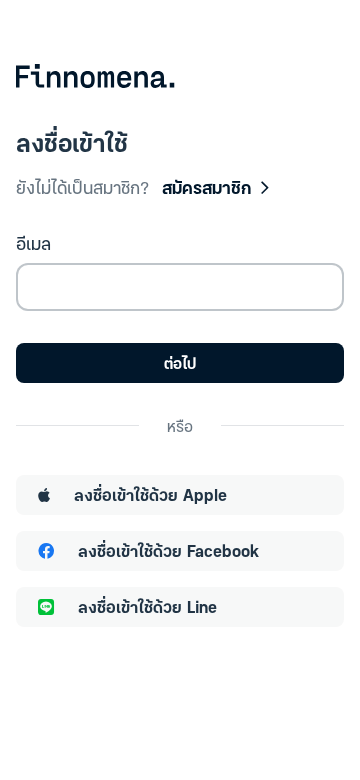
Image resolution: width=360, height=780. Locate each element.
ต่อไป (180, 363)
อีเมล (33, 243)
